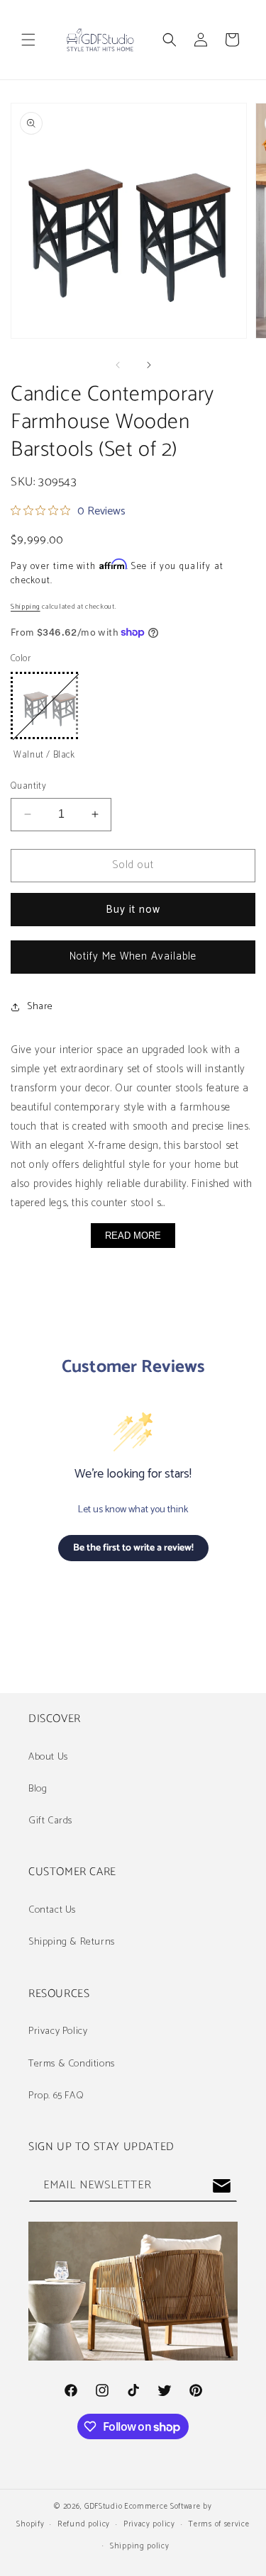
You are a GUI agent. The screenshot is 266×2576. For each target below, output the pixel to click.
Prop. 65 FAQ (56, 2096)
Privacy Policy (58, 2031)
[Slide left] (118, 365)
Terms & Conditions (72, 2064)
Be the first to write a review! (133, 1548)
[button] (28, 40)
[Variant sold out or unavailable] (44, 705)
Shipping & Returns (72, 1942)
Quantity (28, 787)
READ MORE (133, 1236)
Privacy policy (149, 2524)
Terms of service (218, 2524)
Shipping (26, 607)
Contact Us (52, 1910)
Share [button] (40, 1007)
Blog (38, 1789)
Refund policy (84, 2524)
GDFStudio (103, 2507)
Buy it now (133, 910)
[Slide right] (149, 365)
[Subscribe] (221, 2186)
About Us (48, 1757)
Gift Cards (50, 1821)
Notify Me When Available (133, 956)
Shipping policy (140, 2546)
